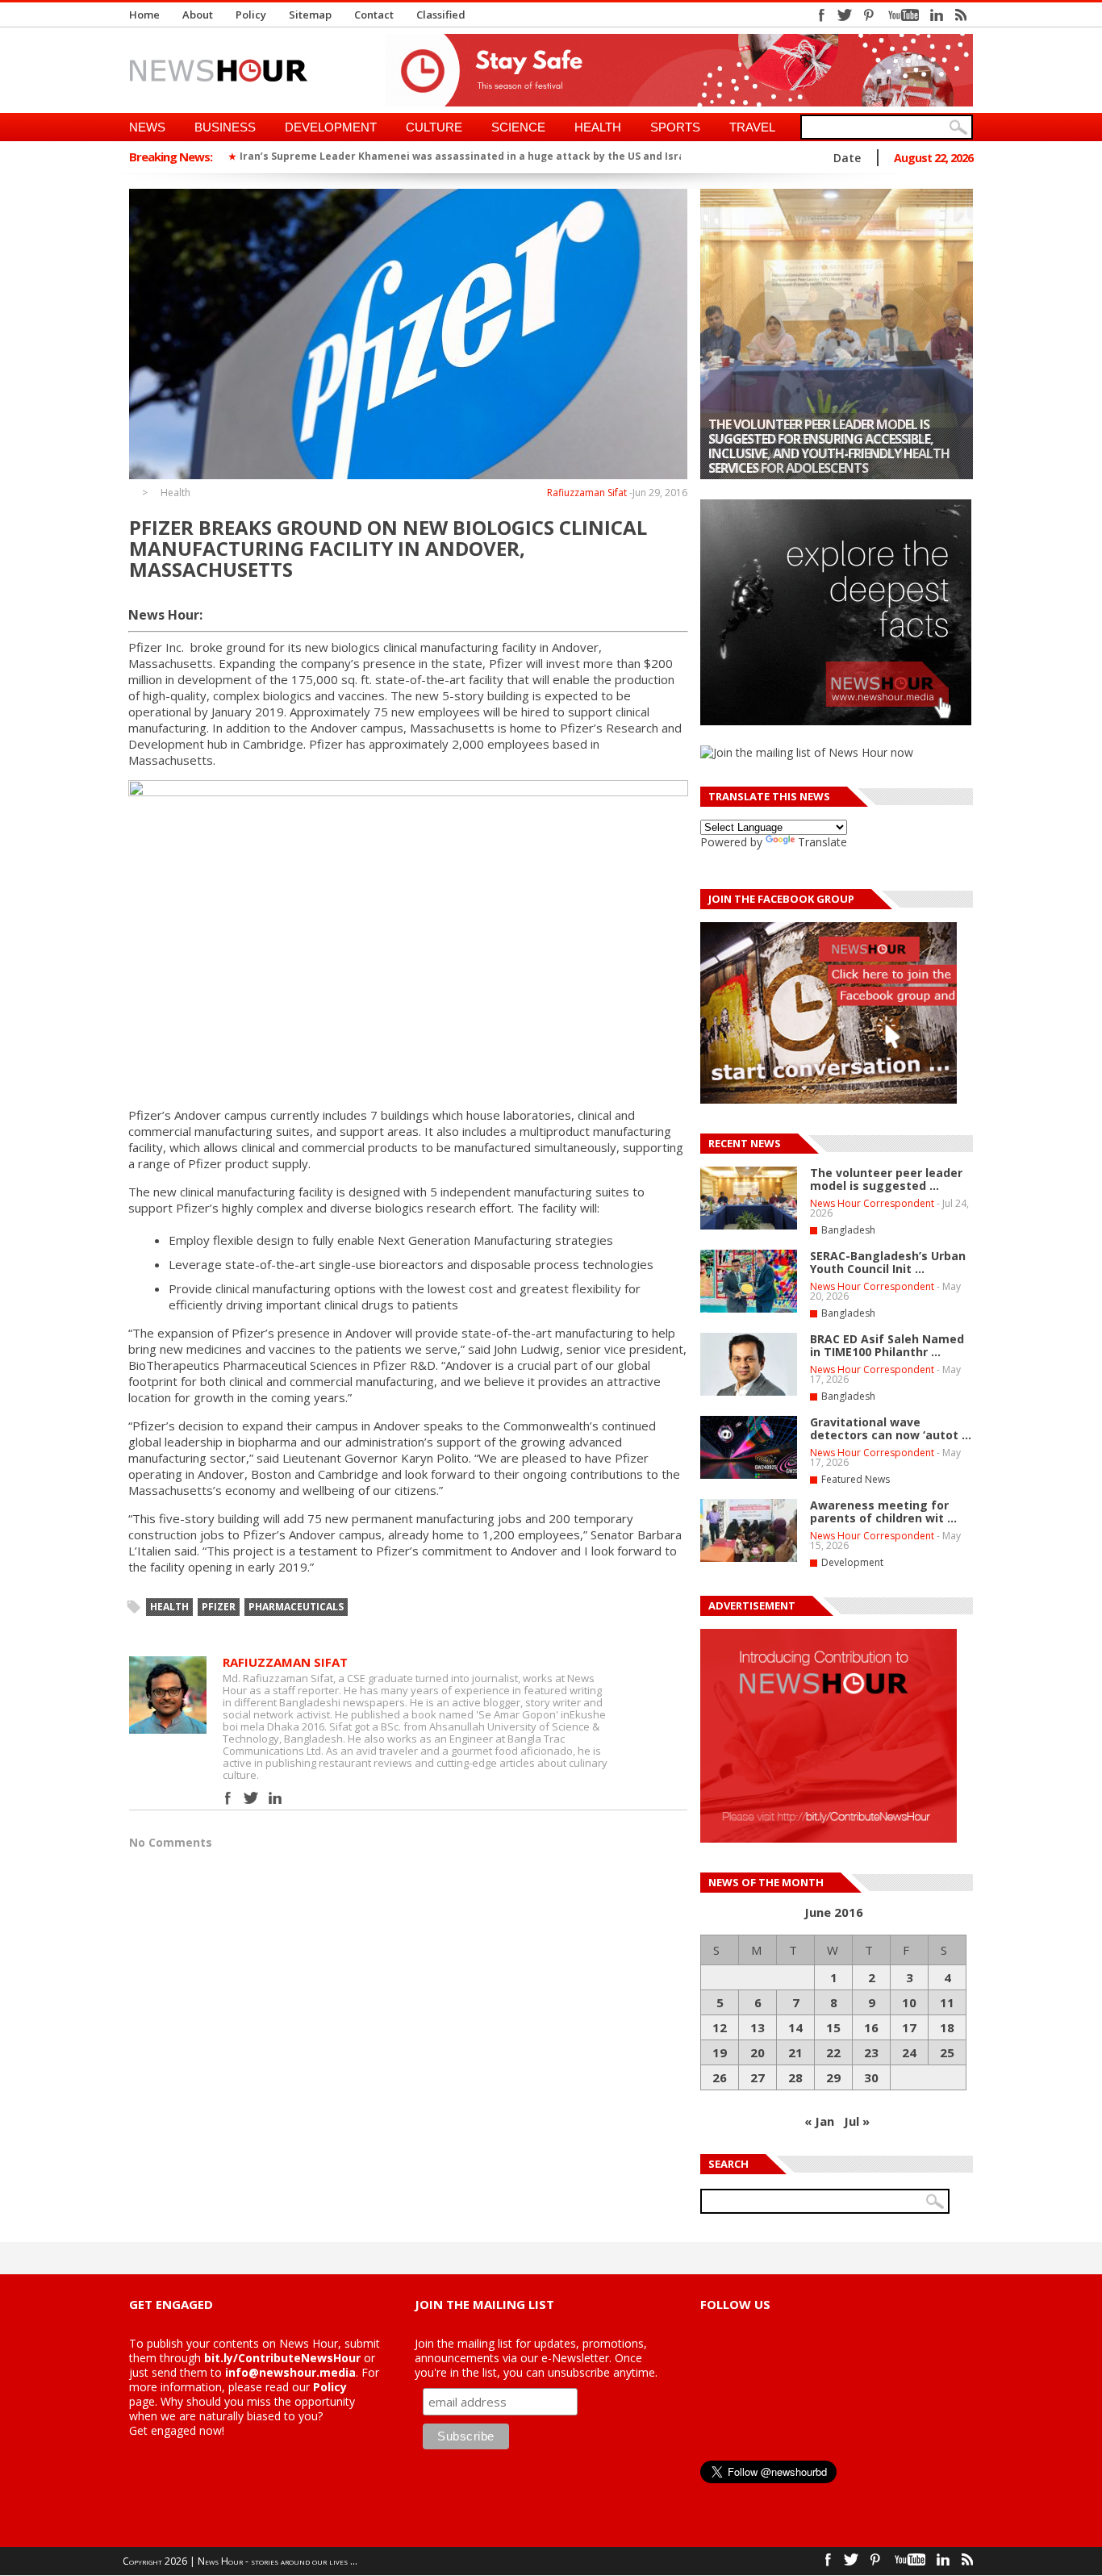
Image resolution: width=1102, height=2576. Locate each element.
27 (758, 2077)
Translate (822, 842)
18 (947, 2027)
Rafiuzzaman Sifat (587, 493)
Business (225, 127)
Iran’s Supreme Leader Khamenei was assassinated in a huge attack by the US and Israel (467, 156)
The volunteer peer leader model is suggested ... (886, 1179)
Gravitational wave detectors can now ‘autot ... (891, 1428)
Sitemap (310, 15)
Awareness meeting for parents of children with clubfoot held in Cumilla (819, 453)
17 (909, 2027)
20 (758, 2052)
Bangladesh (848, 1230)
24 (909, 2052)
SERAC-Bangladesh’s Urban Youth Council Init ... (888, 1262)
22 (833, 2052)
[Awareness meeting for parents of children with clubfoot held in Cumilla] (837, 334)
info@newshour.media (290, 2372)
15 (833, 2027)
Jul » (857, 2121)
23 (871, 2052)
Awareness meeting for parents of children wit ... (883, 1511)
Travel (752, 127)
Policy (251, 15)
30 (871, 2077)
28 (795, 2077)
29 (833, 2077)
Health (598, 127)
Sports (675, 127)
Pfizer (219, 1607)
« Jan (819, 2121)
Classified (441, 15)
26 (720, 2077)
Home (144, 15)
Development (331, 127)
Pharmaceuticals (296, 1607)
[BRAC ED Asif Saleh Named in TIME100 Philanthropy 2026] (749, 1392)
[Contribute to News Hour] (829, 1838)
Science (518, 127)
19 (720, 2052)
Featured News (856, 1479)
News (147, 127)
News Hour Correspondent (872, 1203)
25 (947, 2052)
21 (795, 2052)
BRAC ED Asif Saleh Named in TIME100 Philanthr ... (887, 1345)
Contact (374, 15)
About (198, 15)
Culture (434, 127)
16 (871, 2027)
